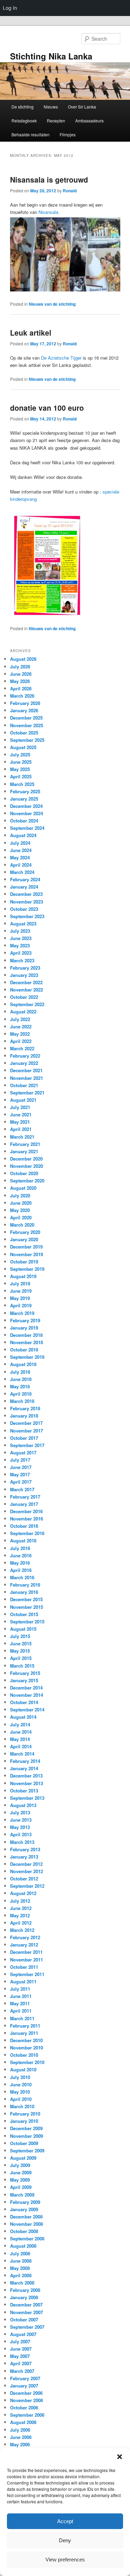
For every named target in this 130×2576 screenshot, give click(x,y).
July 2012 (20, 1901)
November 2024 (27, 813)
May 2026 (20, 681)
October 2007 (24, 2320)
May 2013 (20, 1827)
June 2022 (21, 1026)
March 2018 (22, 1401)
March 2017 (22, 1489)
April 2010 (21, 2099)
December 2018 (26, 1335)
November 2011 (27, 1960)
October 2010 (24, 2055)
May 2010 (20, 2092)
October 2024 (24, 821)
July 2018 (20, 1372)
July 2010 (20, 2077)
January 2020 (24, 1239)
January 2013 (24, 1857)
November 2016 (27, 1519)
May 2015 (20, 1651)
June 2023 (21, 938)
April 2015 (21, 1658)
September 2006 (27, 2415)
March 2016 (22, 1577)
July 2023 (20, 931)
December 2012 (26, 1864)
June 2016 (21, 1555)
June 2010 (21, 2084)
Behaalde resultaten (31, 134)
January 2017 (24, 1504)
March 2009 (22, 2195)
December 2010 (26, 2040)
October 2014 (24, 1702)
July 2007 (20, 2341)
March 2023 (22, 960)
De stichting (23, 107)
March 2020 (22, 1225)
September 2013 (27, 1798)
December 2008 (26, 2217)
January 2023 (24, 975)
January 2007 (24, 2386)
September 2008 (27, 2238)
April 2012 (21, 1923)
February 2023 (25, 968)
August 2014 (23, 1717)
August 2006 (23, 2422)
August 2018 (23, 1364)
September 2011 (27, 1974)
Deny (65, 2540)
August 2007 (23, 2334)
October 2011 (24, 1967)
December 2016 (26, 1511)
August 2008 (23, 2246)
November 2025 (27, 725)
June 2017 (21, 1467)
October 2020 (24, 1173)
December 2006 (26, 2393)
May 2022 (20, 1034)
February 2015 (25, 1673)
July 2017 (20, 1460)
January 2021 (24, 1151)
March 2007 (22, 2371)
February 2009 (25, 2202)
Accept (65, 2521)
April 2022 (21, 1041)
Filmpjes (68, 134)
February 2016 (25, 1585)
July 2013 (20, 1812)
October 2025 (24, 733)
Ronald (70, 191)
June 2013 (21, 1820)
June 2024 (21, 850)
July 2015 (20, 1636)
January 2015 (24, 1680)
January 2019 (24, 1328)
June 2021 (21, 1114)
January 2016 (24, 1592)
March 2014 (22, 1754)
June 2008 (21, 2261)
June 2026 (21, 674)
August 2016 (23, 1540)
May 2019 (20, 1298)
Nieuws (51, 107)
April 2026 (21, 688)
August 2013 (23, 1805)
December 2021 (26, 1070)
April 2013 (21, 1834)
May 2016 (20, 1563)
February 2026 (25, 703)
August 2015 (23, 1629)
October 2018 (24, 1350)
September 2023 (27, 916)
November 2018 (27, 1342)
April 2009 (21, 2187)
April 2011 (21, 2011)
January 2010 (24, 2121)
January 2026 (24, 710)
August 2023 (23, 924)
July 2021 (20, 1107)
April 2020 (21, 1217)
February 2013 (25, 1849)
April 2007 (21, 2363)
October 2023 (24, 909)
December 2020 (26, 1159)
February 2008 (25, 2290)
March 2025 (22, 784)
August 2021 (23, 1100)
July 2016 (20, 1548)
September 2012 (27, 1886)
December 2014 (26, 1688)
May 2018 (20, 1386)
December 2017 (26, 1423)
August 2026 (23, 659)
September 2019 (27, 1269)
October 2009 (24, 2143)
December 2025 (26, 718)
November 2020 (27, 1166)
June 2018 (21, 1379)
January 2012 (24, 1945)
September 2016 (27, 1533)
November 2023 (27, 902)
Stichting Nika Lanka (51, 56)
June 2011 (21, 1996)
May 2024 (20, 857)
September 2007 (27, 2327)
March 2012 (22, 1930)
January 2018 (24, 1416)
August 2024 (23, 835)
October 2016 (24, 1526)
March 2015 (22, 1666)
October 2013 (24, 1791)
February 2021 (25, 1144)
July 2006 (20, 2430)
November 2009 (27, 2136)
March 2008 (22, 2283)
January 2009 (24, 2209)
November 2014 (27, 1695)
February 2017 (25, 1497)
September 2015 (27, 1622)
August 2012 (23, 1893)
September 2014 (27, 1710)
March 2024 (22, 872)
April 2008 (21, 2275)
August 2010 (23, 2069)
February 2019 (25, 1320)
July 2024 (20, 843)
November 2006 (27, 2400)
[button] (120, 2457)
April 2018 (21, 1394)
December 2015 (26, 1599)
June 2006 (21, 2437)
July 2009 (20, 2165)
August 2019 (23, 1276)
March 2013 (22, 1842)
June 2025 (21, 762)
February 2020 (25, 1232)
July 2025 (20, 755)
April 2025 (21, 776)
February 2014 (25, 1761)
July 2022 (20, 1019)
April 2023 (21, 953)
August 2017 (23, 1452)
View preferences (65, 2559)
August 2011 (23, 1981)
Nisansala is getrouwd (49, 179)
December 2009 (26, 2128)
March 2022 (22, 1048)
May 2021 (20, 1122)
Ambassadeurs (89, 121)
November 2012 (27, 1871)
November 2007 (27, 2312)
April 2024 (21, 865)
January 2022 (24, 1063)
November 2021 (27, 1078)
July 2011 (20, 1989)
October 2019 (24, 1262)
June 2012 (21, 1908)
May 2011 (20, 2003)
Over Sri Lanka (82, 107)
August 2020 (23, 1188)
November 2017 (27, 1431)
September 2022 (27, 1004)
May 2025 (20, 769)
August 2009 (23, 2158)
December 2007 (26, 2305)
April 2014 (21, 1746)
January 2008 (24, 2297)
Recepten (56, 121)
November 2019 (27, 1254)
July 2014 (20, 1724)
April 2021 (21, 1129)
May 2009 (20, 2180)
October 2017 (24, 1438)
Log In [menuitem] (10, 8)
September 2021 (27, 1093)
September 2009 (27, 2150)
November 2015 (27, 1607)
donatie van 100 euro (47, 408)
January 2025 (24, 799)
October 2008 (24, 2231)
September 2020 (27, 1181)
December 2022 (26, 982)
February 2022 (25, 1056)
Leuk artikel (31, 332)
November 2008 (27, 2224)
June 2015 (21, 1643)
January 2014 (24, 1768)
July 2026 (20, 667)
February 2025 (25, 791)
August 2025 (23, 747)
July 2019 (20, 1283)
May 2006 (20, 2444)
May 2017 (20, 1474)
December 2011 (26, 1952)
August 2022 (23, 1012)
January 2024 (24, 887)
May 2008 (20, 2268)
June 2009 (21, 2172)
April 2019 (21, 1305)
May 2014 (20, 1739)
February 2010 (25, 2114)
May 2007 (20, 2356)
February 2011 (25, 2026)
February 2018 (25, 1408)
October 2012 (24, 1879)
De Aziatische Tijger (61, 358)
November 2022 (27, 990)
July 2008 (20, 2253)
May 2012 (20, 1915)
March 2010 (22, 2106)
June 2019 (21, 1291)
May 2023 (20, 945)
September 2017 (27, 1445)
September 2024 (27, 828)
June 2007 (21, 2349)
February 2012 (25, 1937)
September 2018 (27, 1357)
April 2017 (21, 1482)
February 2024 (25, 879)
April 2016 (21, 1570)
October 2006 (24, 2408)
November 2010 (27, 2048)
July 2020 (20, 1195)
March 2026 (22, 696)
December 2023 (26, 894)
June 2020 (21, 1203)
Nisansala (48, 212)
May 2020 (20, 1210)
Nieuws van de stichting (52, 304)
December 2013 (26, 1776)
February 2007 (25, 2378)
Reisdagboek (24, 121)
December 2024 (26, 806)
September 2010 (27, 2062)
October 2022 (24, 997)
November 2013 (27, 1783)
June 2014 (21, 1732)
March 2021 (22, 1137)
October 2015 (24, 1614)
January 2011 (24, 2033)
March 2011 (22, 2018)
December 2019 (26, 1247)
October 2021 (24, 1085)
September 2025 (27, 740)
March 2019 (22, 1313)
